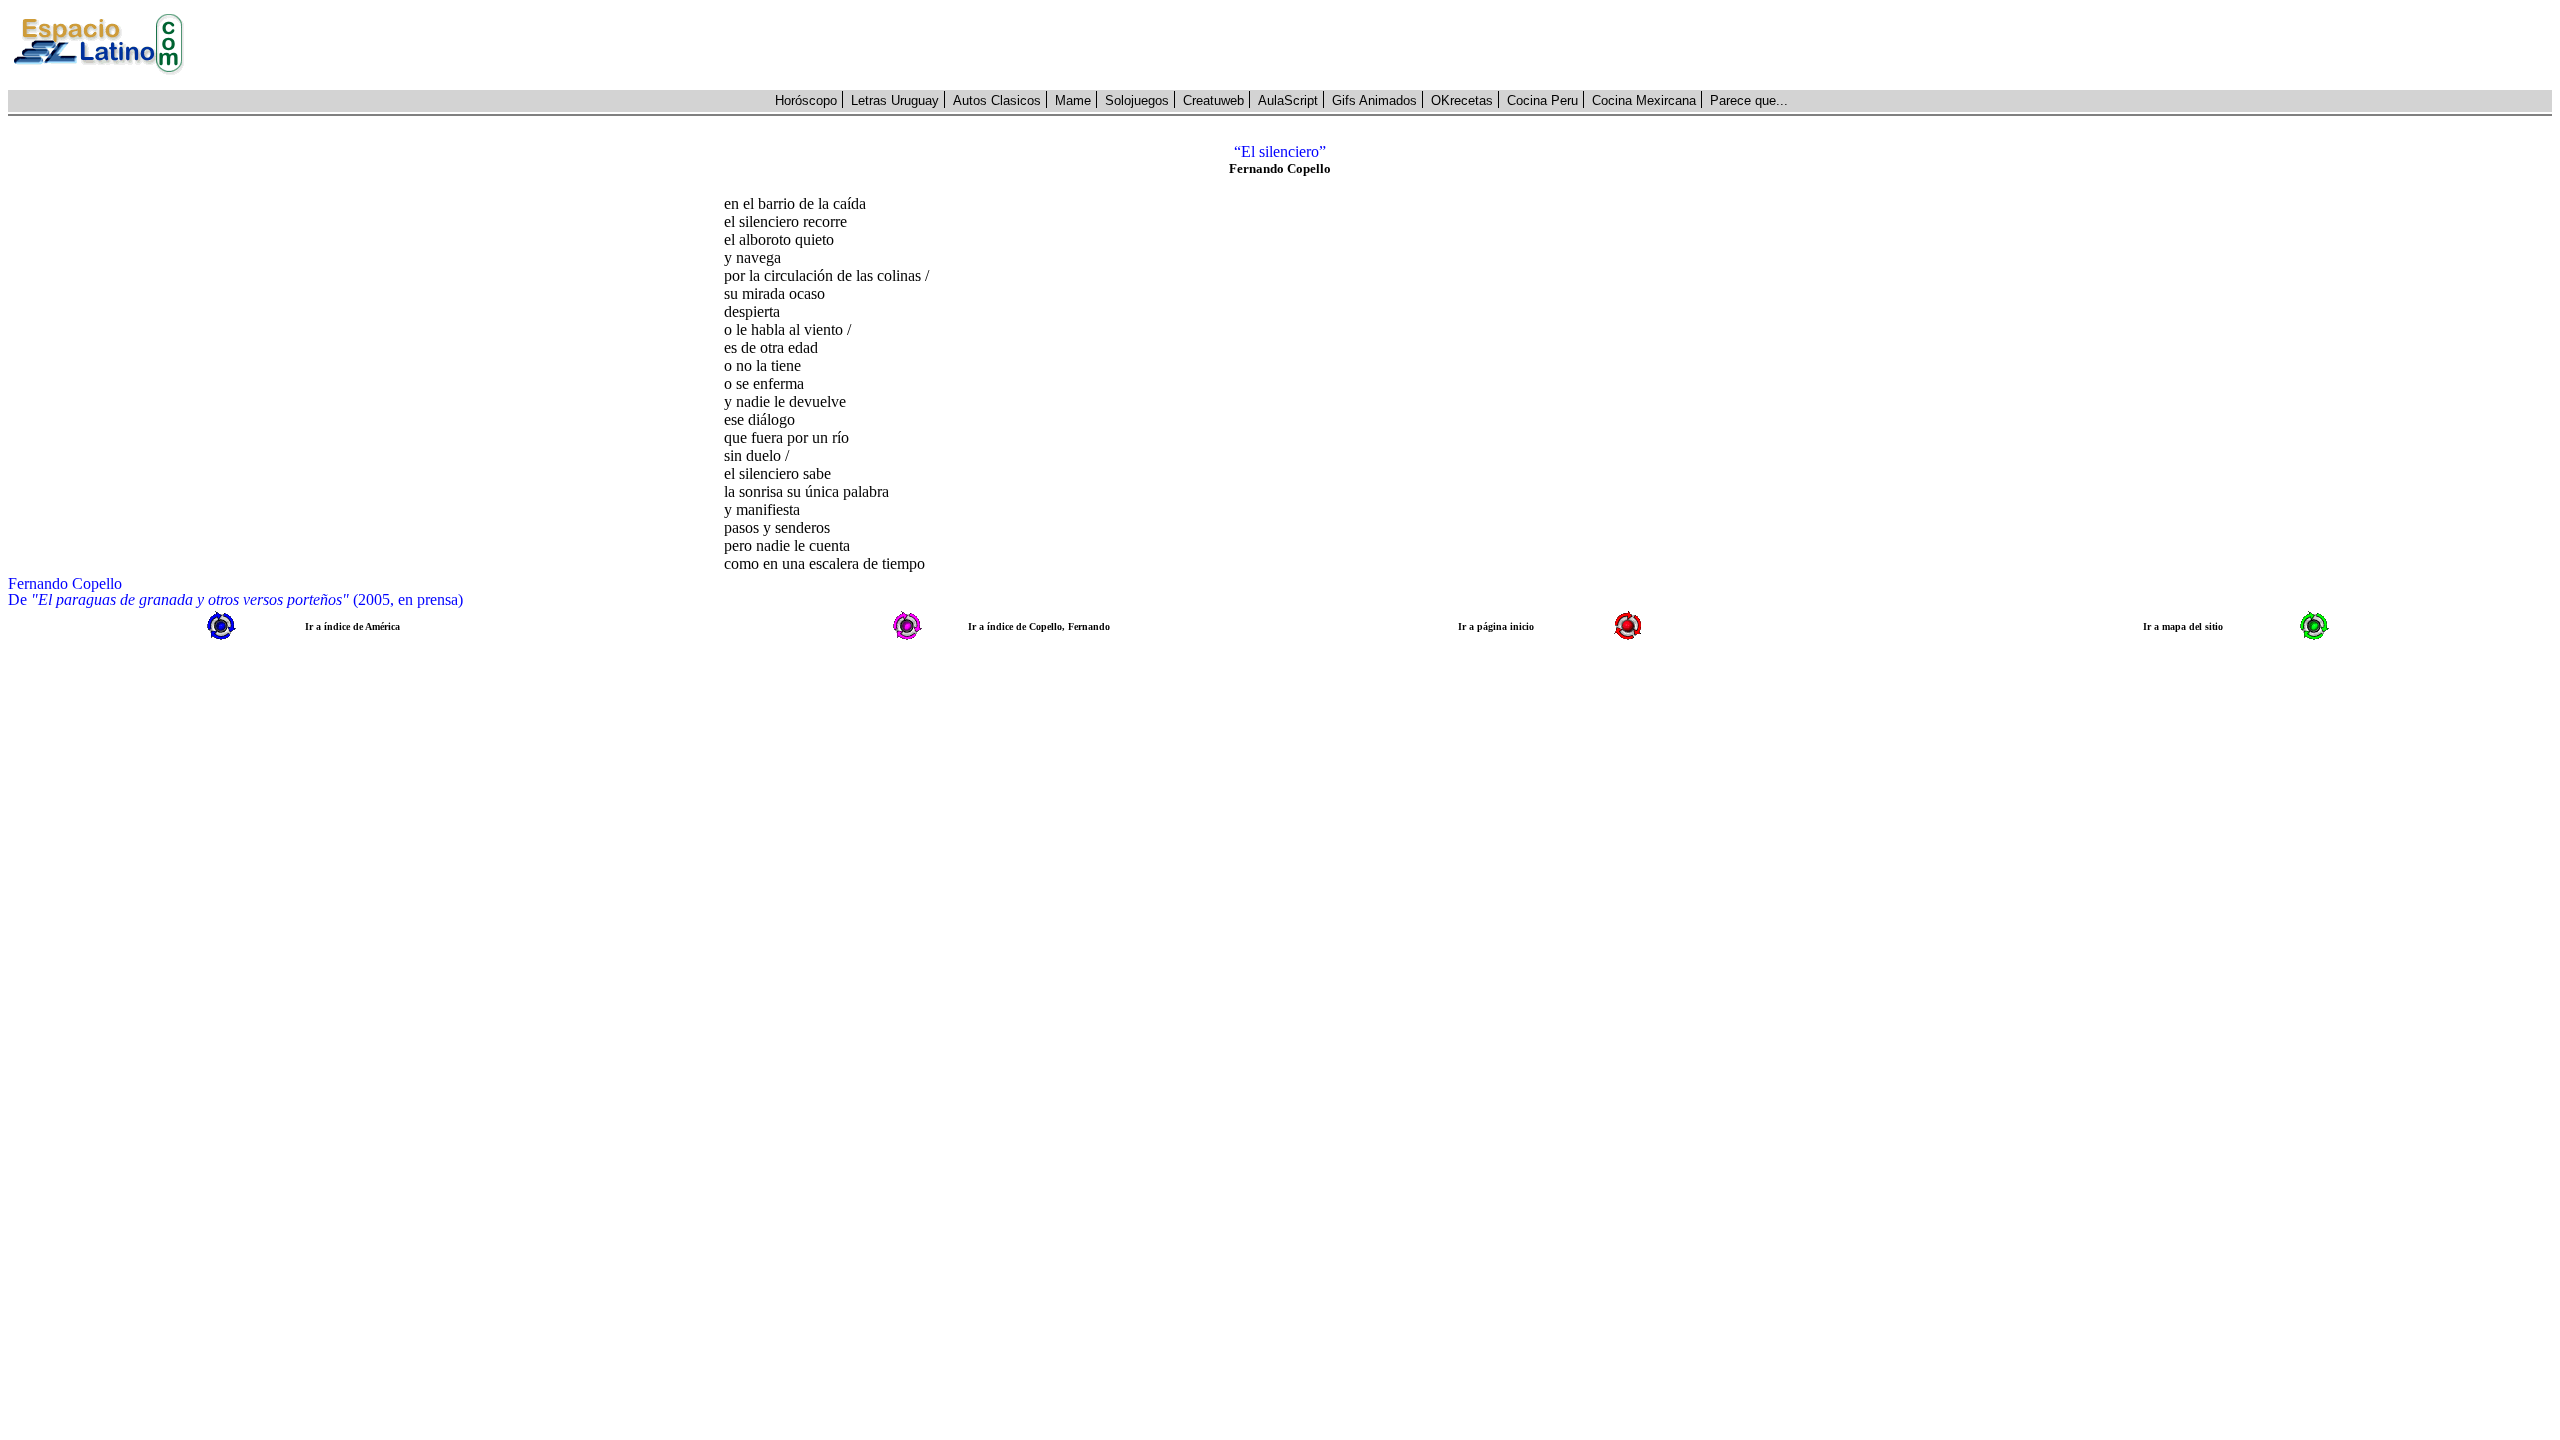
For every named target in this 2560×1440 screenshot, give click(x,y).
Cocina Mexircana (1644, 100)
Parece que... (1749, 100)
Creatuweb (1213, 100)
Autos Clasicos (997, 100)
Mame (1073, 100)
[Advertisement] (1379, 45)
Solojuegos (1137, 100)
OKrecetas (1462, 100)
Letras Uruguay (895, 100)
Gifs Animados (1374, 100)
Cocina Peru (1542, 100)
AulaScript (1288, 100)
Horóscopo (806, 100)
